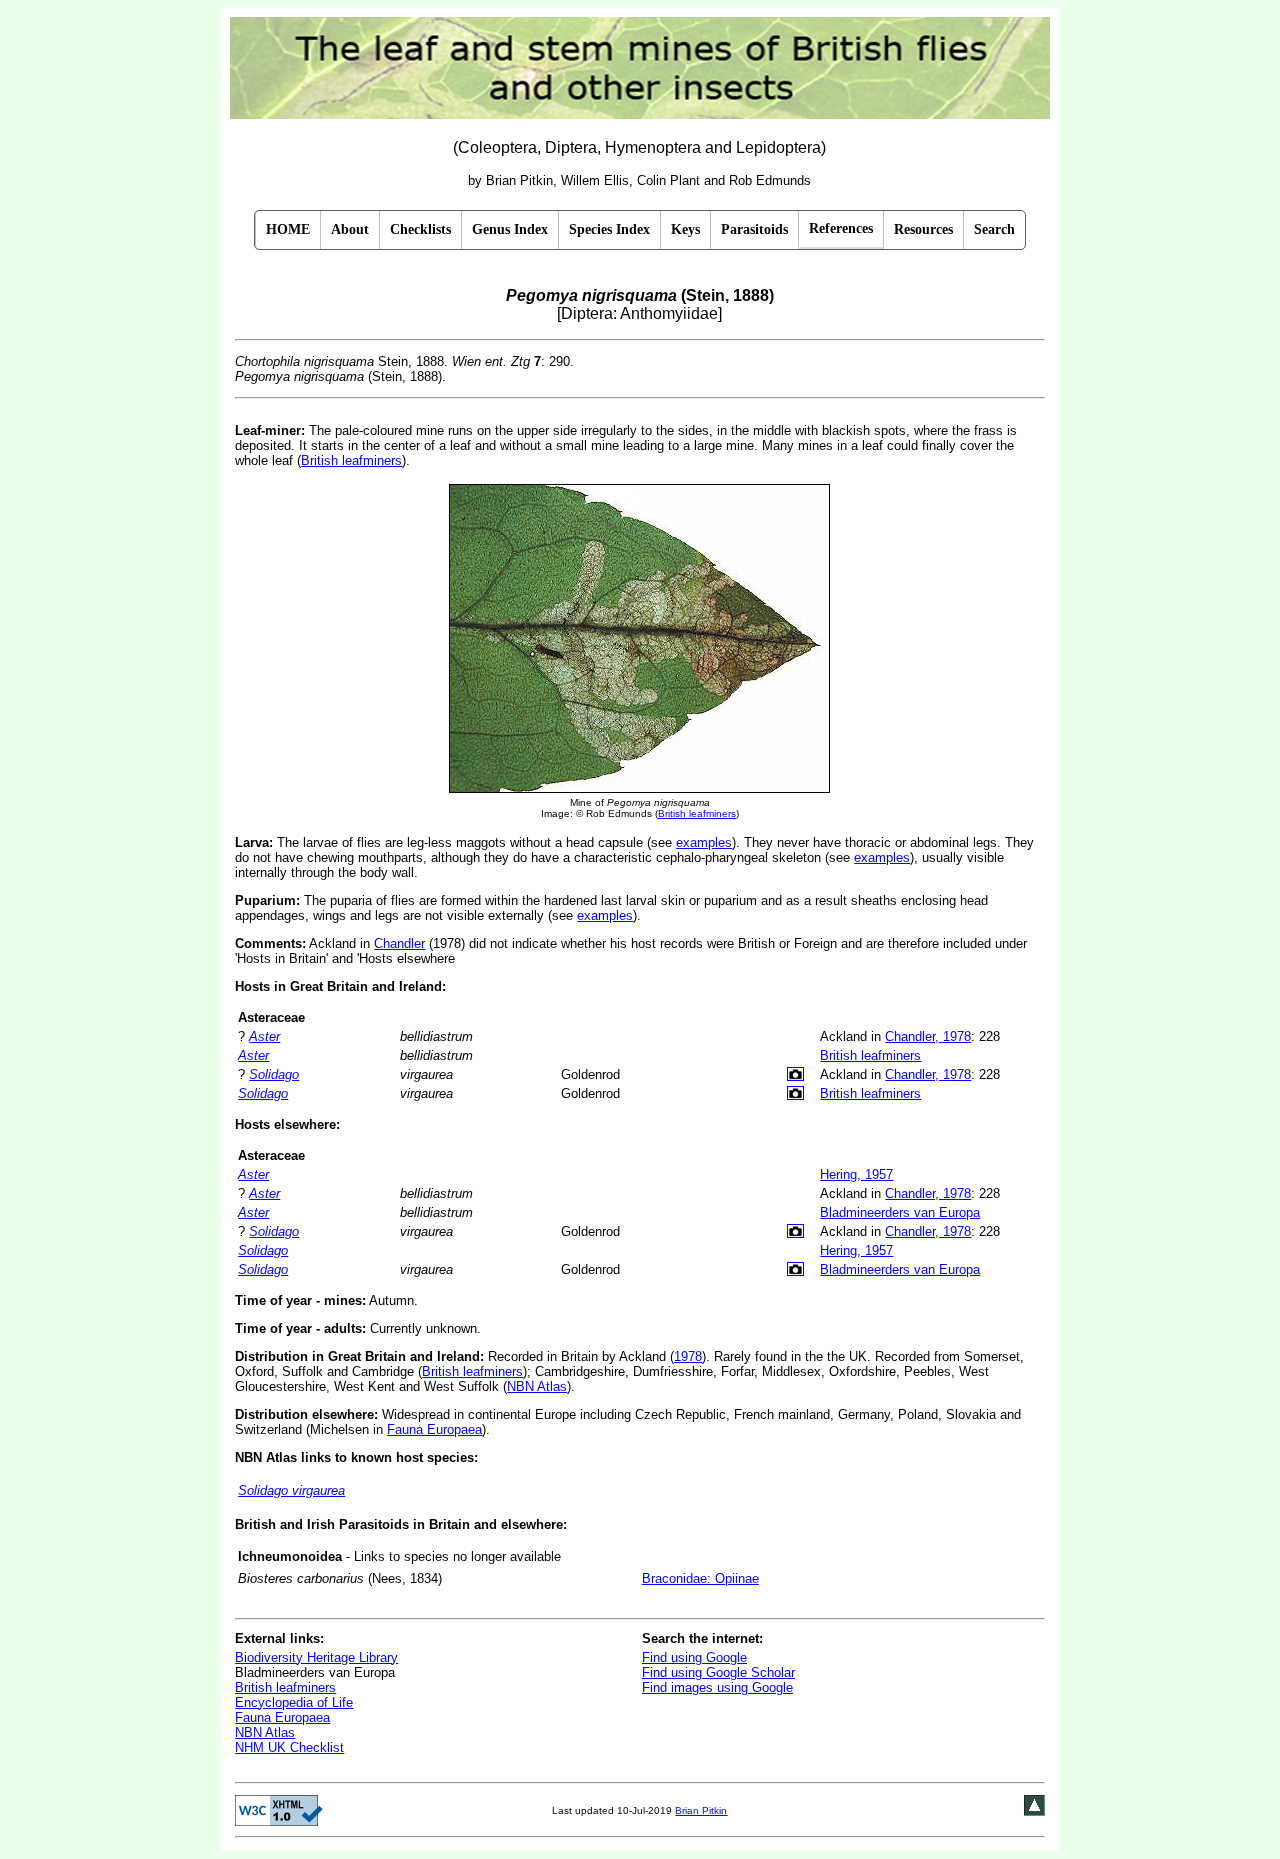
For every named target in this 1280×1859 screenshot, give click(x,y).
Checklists (420, 229)
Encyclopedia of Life (294, 1702)
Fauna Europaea (434, 1429)
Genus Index (510, 229)
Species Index (609, 229)
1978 (688, 1356)
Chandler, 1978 (928, 1036)
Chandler (399, 943)
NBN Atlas (537, 1386)
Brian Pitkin (701, 1810)
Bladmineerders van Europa (900, 1212)
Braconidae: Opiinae (700, 1578)
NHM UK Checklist (289, 1747)
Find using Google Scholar (718, 1672)
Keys (685, 229)
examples (704, 842)
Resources (923, 229)
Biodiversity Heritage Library (316, 1657)
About (350, 229)
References (841, 228)
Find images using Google (717, 1687)
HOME (288, 229)
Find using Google (694, 1657)
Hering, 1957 (856, 1174)
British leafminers (351, 460)
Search (994, 229)
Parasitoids (754, 229)
